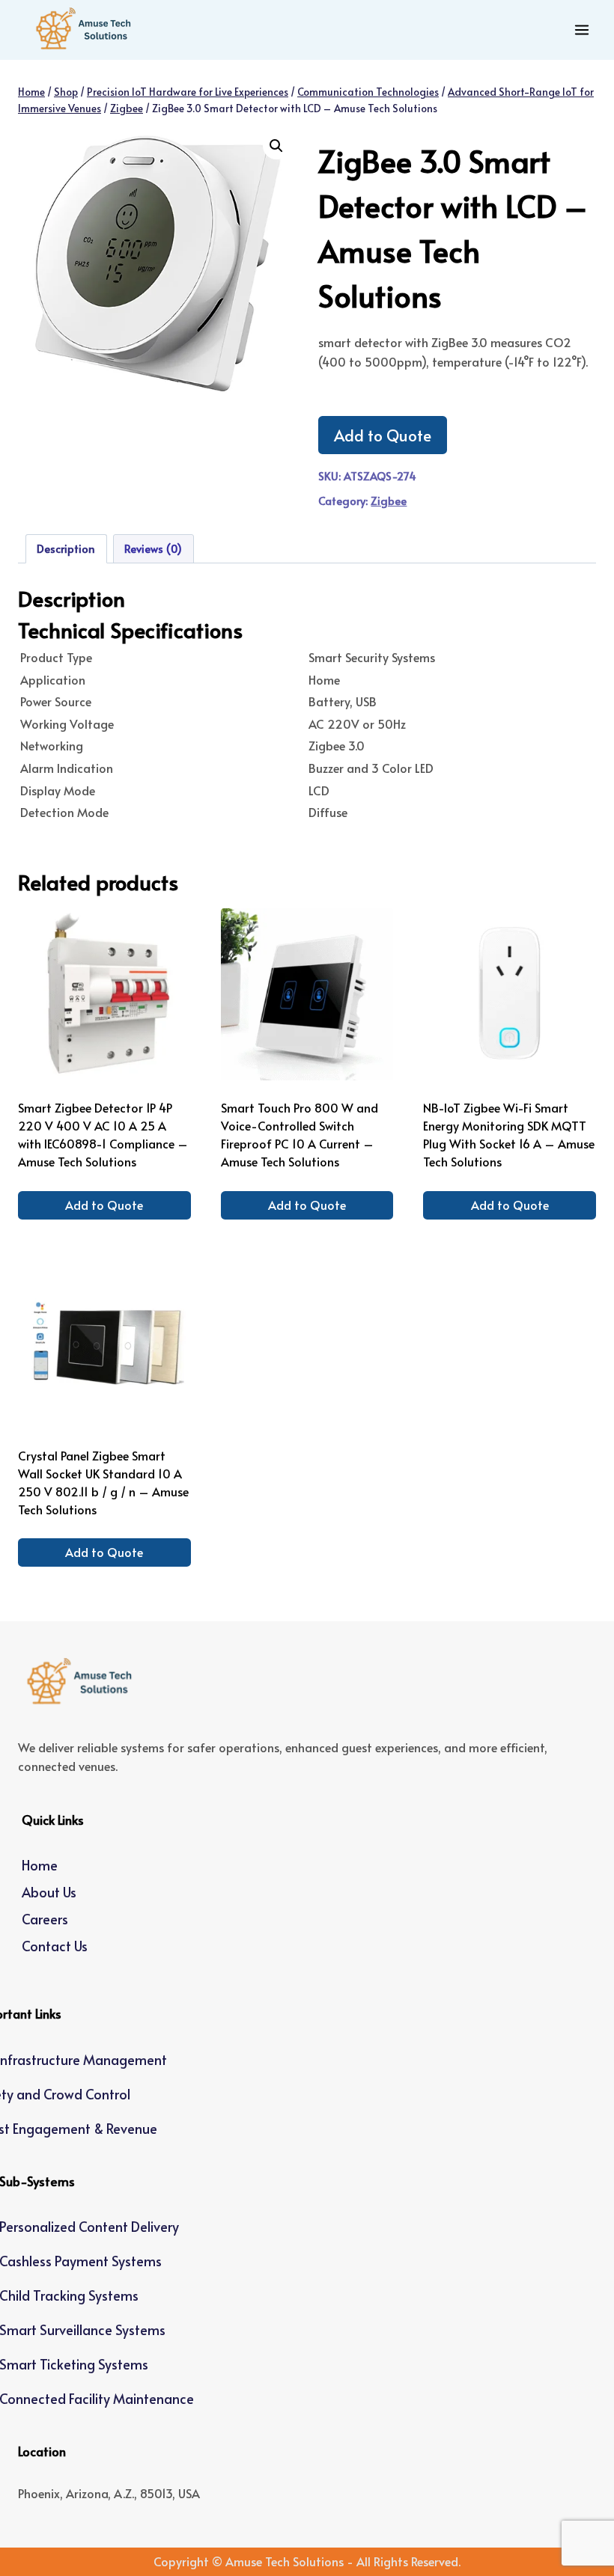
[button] (276, 146)
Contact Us (55, 1946)
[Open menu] (581, 30)
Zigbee (389, 501)
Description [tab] (66, 548)
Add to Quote (383, 435)
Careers (45, 1919)
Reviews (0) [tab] (153, 548)
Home (40, 1865)
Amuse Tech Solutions (285, 2561)
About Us (49, 1892)
